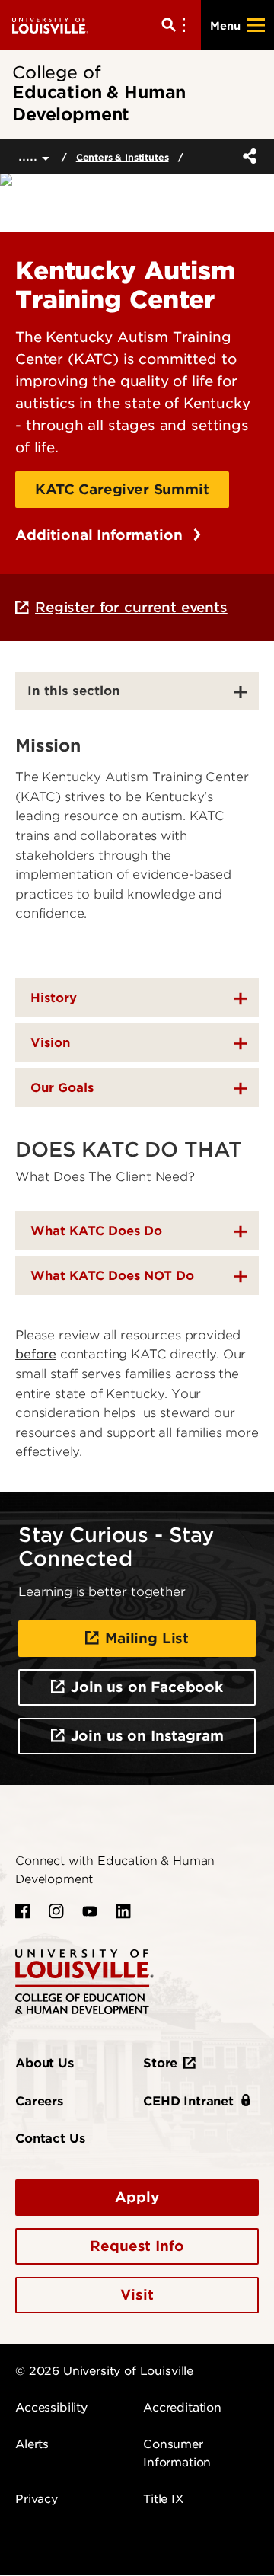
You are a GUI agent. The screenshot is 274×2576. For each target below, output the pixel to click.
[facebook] (23, 1911)
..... (30, 156)
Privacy (37, 2499)
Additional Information (101, 535)
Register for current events (131, 607)
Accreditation (182, 2408)
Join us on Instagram (147, 1736)
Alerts (32, 2444)
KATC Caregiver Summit (122, 489)
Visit (137, 2295)
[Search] (177, 25)
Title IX (163, 2499)
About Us (45, 2063)
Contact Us (50, 2139)
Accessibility (51, 2408)
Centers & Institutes (123, 157)
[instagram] (56, 1911)
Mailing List (147, 1638)
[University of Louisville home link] (50, 25)
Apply (137, 2197)
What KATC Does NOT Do (112, 1276)
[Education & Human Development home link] (84, 1981)
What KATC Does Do (96, 1231)
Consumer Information (177, 2453)
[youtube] (90, 1911)
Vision (50, 1043)
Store (160, 2063)
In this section (74, 691)
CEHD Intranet (188, 2101)
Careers (39, 2101)
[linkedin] (123, 1911)
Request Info (137, 2246)
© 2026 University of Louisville (104, 2371)
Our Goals (62, 1088)
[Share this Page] (247, 156)
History (54, 998)
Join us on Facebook (147, 1687)
